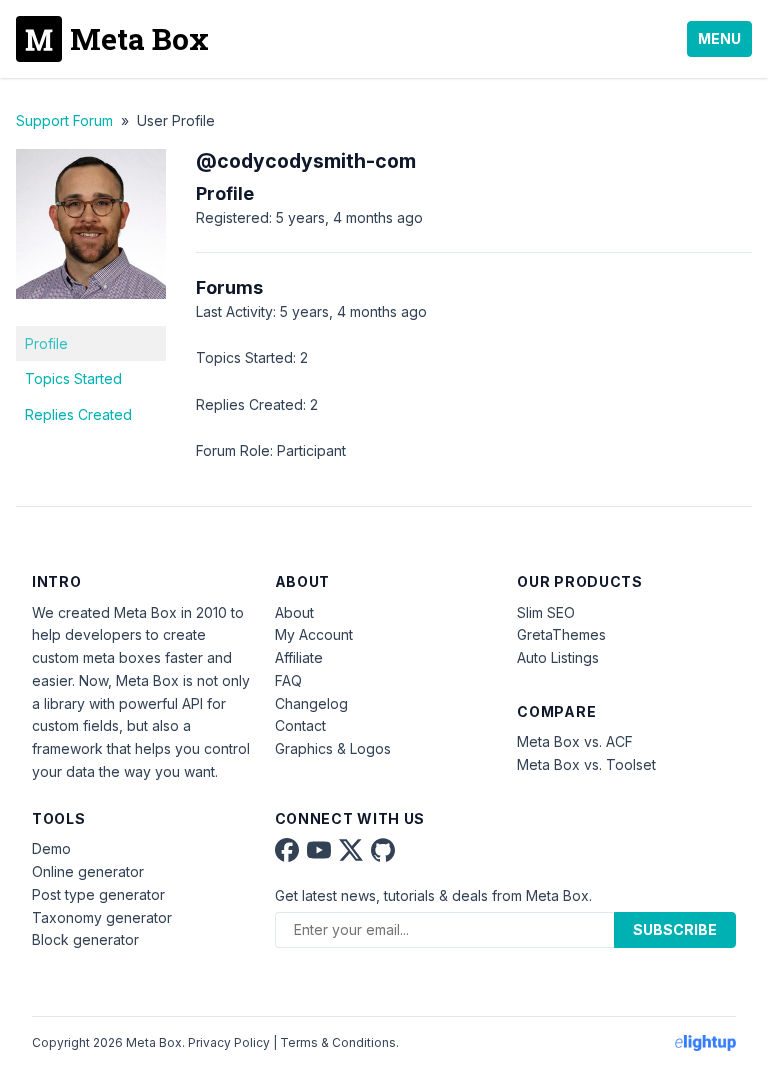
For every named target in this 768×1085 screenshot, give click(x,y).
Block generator (85, 939)
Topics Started (73, 378)
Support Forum (64, 120)
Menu (719, 38)
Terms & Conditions (338, 1042)
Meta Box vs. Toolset (586, 764)
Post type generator (98, 894)
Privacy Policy (229, 1042)
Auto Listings (558, 657)
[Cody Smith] (91, 313)
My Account (314, 634)
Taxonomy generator (102, 917)
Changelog (311, 703)
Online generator (88, 871)
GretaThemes (561, 634)
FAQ (288, 680)
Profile (46, 343)
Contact (300, 725)
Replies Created (78, 414)
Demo (51, 848)
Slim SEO (546, 612)
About (294, 612)
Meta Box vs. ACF (575, 741)
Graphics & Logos (333, 748)
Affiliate (299, 657)
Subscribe (675, 929)
